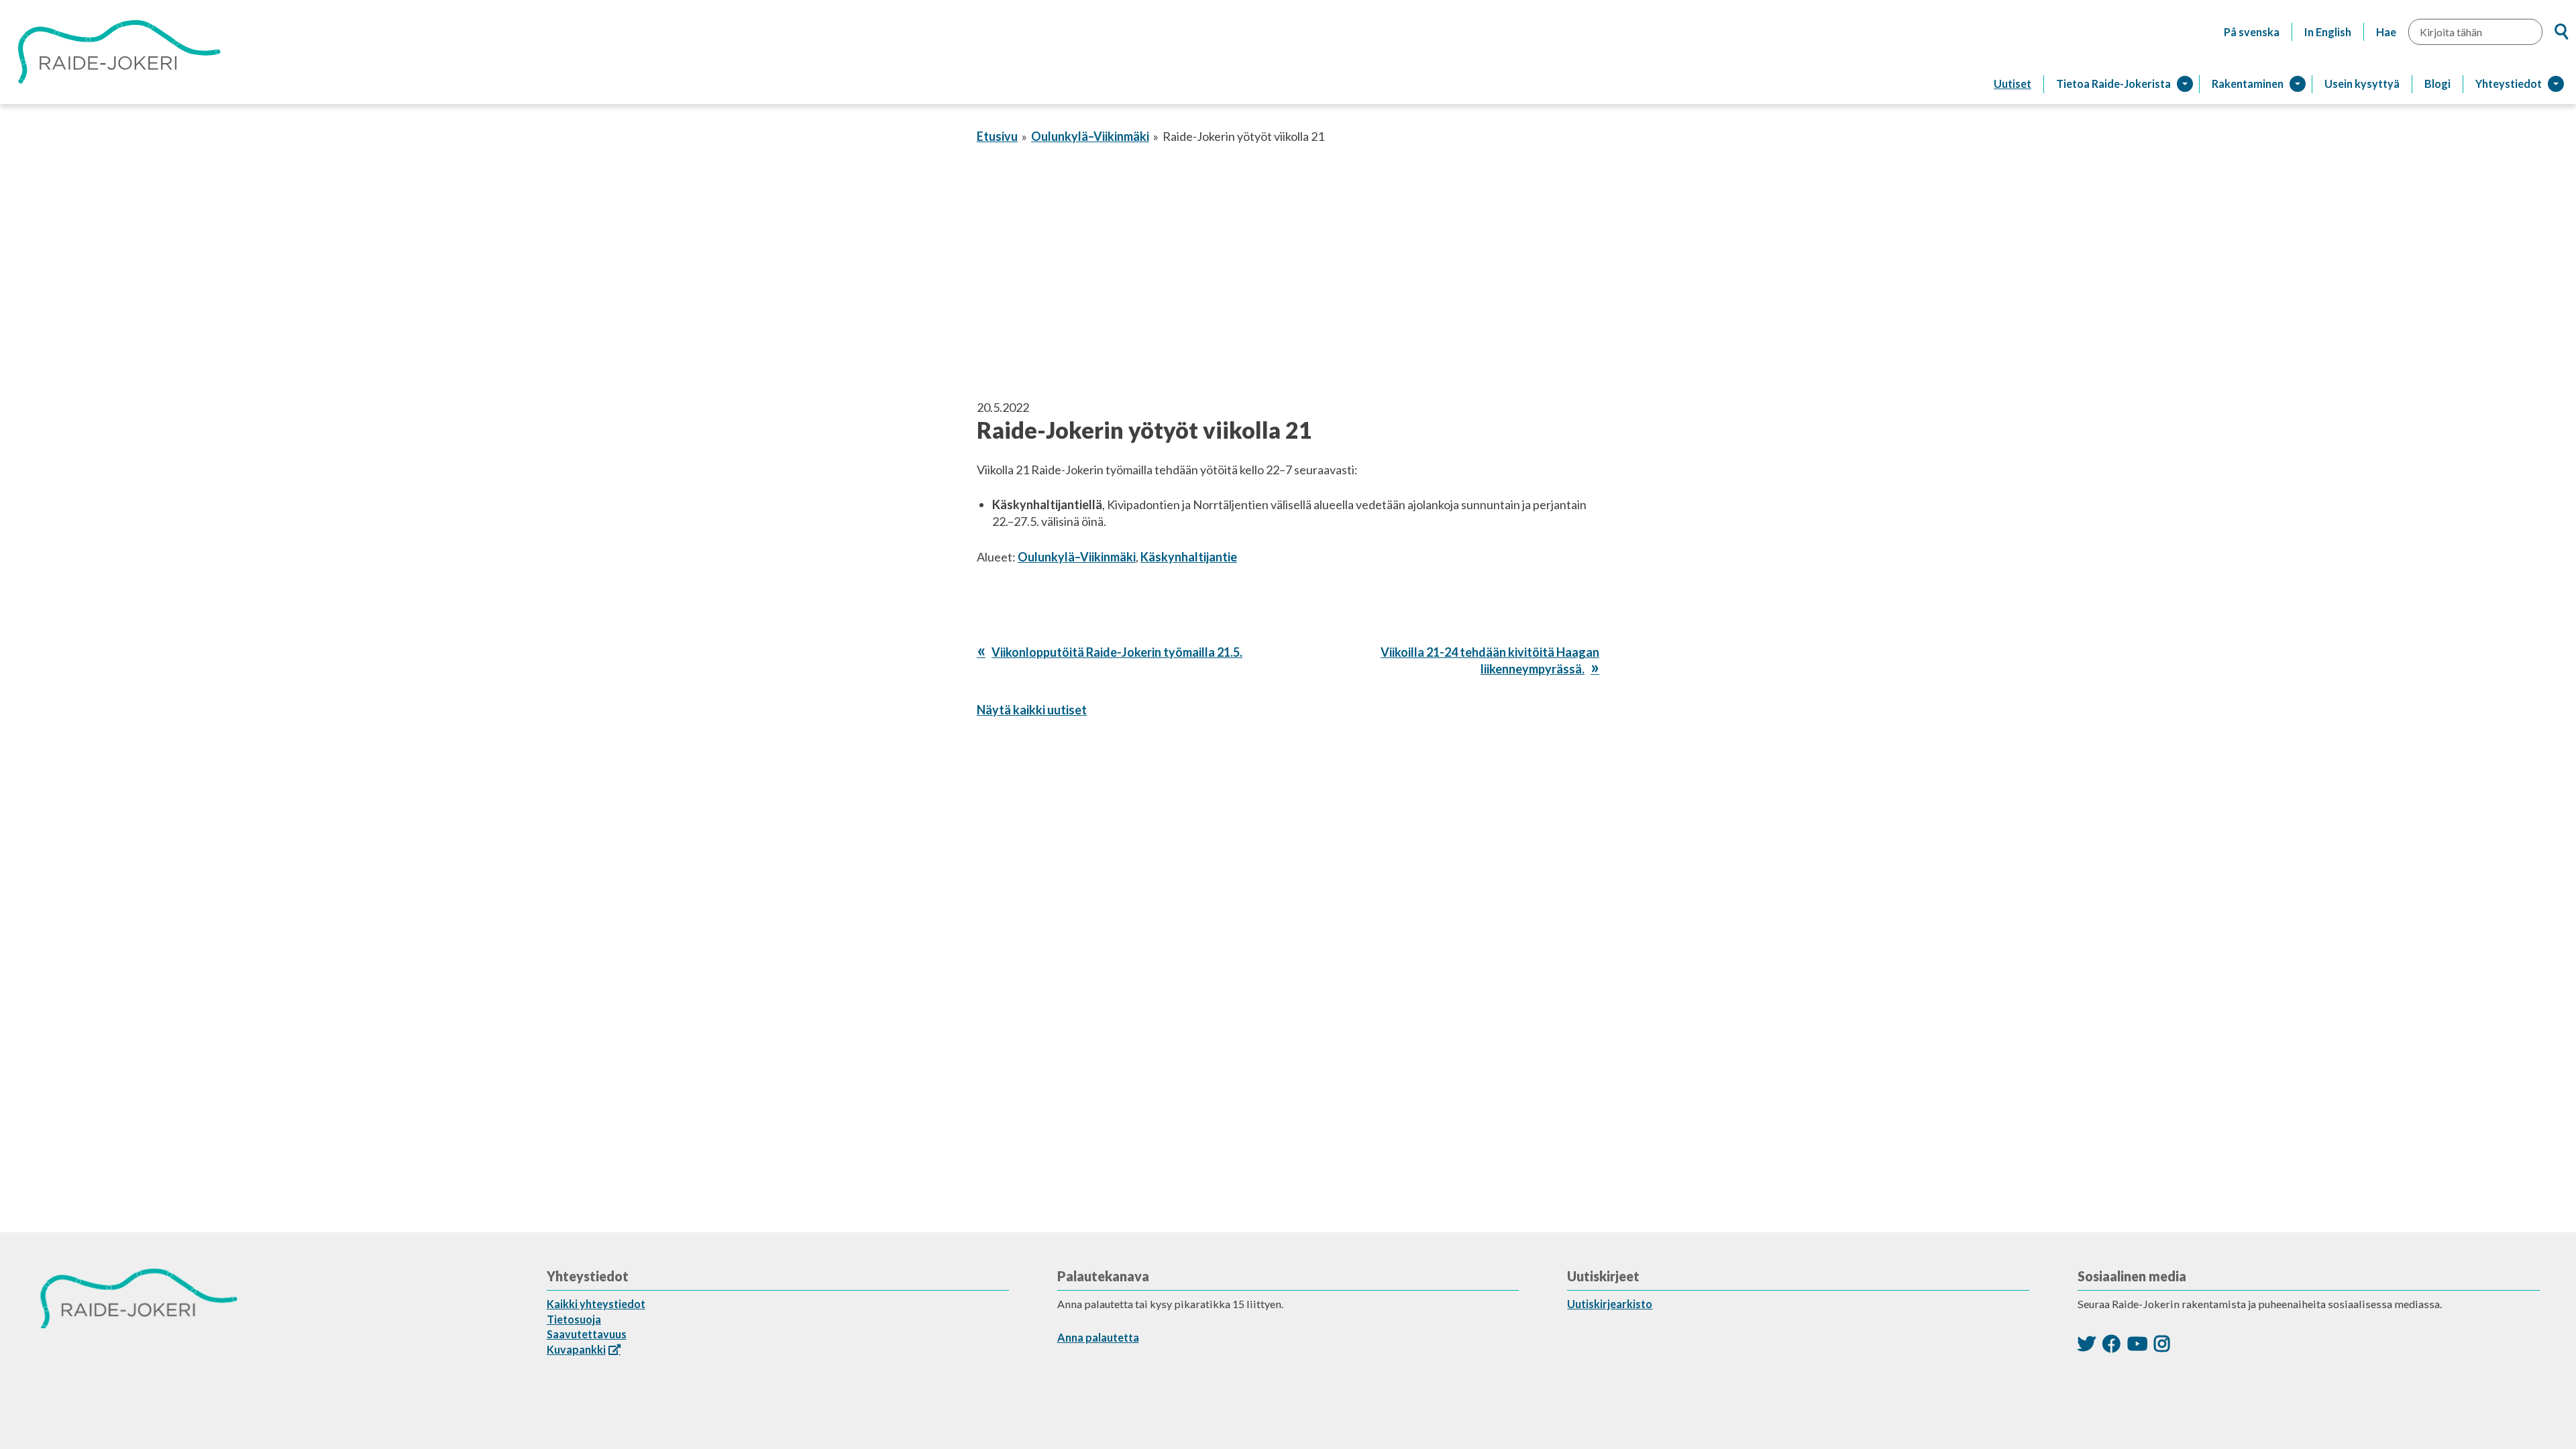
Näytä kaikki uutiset (1032, 710)
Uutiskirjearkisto (1610, 1304)
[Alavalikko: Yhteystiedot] (2556, 84)
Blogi (2437, 84)
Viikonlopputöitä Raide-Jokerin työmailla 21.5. (1117, 652)
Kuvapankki (576, 1349)
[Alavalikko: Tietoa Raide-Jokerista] (2185, 84)
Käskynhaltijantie (1189, 557)
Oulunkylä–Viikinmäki (1090, 136)
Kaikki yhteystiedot (596, 1304)
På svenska (2252, 32)
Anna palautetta (1098, 1337)
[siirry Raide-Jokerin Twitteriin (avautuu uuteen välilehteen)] (2087, 1343)
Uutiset (2012, 84)
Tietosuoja (574, 1319)
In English (2328, 32)
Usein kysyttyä (2362, 84)
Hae (2386, 32)
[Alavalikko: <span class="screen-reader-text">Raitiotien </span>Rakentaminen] (2298, 84)
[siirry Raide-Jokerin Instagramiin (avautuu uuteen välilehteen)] (2162, 1343)
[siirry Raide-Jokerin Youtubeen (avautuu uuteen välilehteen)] (2137, 1343)
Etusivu (997, 136)
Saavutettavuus (587, 1334)
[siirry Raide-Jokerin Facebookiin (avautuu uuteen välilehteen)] (2111, 1343)
